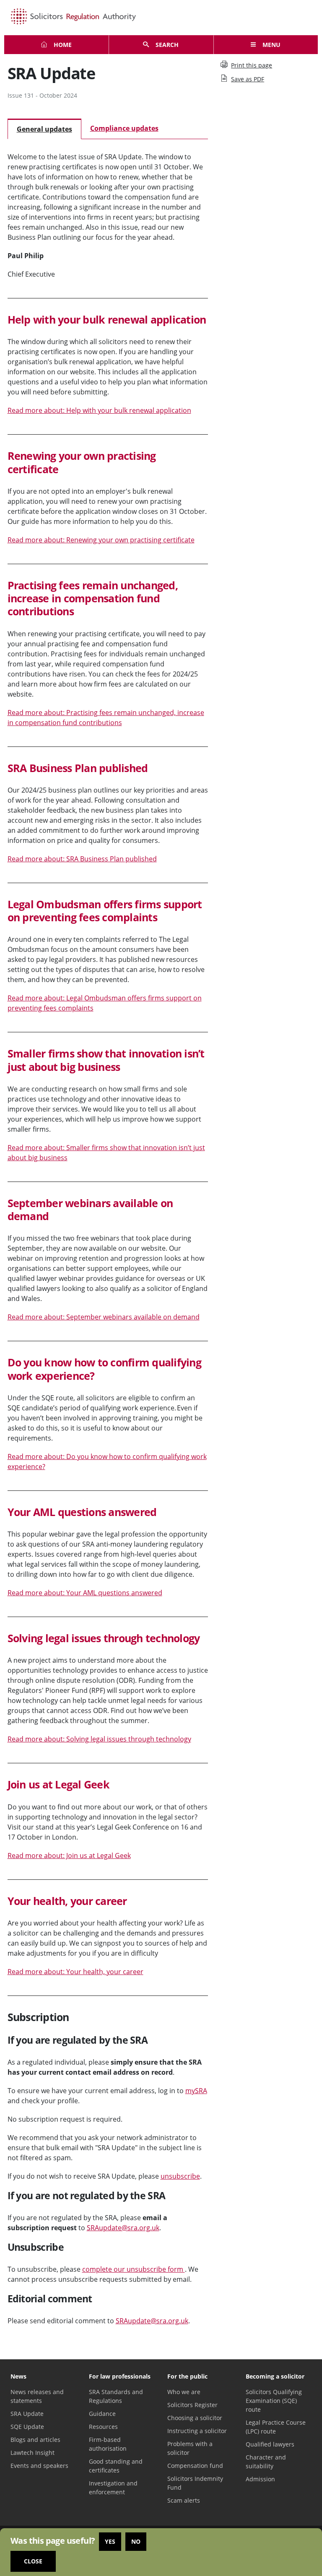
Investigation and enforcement (113, 2488)
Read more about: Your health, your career (75, 1972)
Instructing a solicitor (197, 2431)
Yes (110, 2541)
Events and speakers (39, 2466)
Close (33, 2561)
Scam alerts (184, 2500)
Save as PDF (248, 79)
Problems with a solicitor (190, 2448)
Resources (103, 2427)
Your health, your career (67, 1901)
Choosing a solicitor (195, 2418)
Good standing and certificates (116, 2466)
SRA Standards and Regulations (116, 2396)
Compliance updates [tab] (124, 128)
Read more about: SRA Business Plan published (82, 859)
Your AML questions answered (82, 1512)
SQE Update (27, 2427)
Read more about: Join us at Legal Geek (69, 1856)
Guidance (102, 2414)
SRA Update (27, 2414)
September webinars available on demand (90, 1209)
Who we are (184, 2392)
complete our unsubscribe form (134, 2269)
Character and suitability (266, 2462)
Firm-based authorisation (108, 2444)
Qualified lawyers (270, 2444)
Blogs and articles (35, 2440)
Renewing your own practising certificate (82, 462)
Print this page (252, 65)
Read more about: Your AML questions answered (85, 1593)
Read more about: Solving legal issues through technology (99, 1739)
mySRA (196, 2091)
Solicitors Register (192, 2405)
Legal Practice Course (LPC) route (276, 2427)
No (136, 2541)
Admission (260, 2479)
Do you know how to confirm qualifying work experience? (104, 1369)
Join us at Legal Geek (58, 1784)
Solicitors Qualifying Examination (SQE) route (274, 2401)
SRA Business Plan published (78, 768)
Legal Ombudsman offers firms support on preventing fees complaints (105, 911)
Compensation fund (195, 2466)
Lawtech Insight (32, 2453)
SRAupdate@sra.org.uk (123, 2228)
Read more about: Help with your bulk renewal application (99, 410)
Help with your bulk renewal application (107, 319)
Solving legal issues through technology (104, 1638)
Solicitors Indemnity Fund (195, 2483)
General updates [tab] (44, 129)
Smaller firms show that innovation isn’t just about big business (106, 1060)
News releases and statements (37, 2396)
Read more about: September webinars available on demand (104, 1317)
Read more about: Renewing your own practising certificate (101, 540)
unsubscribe (180, 2176)
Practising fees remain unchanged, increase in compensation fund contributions (93, 598)
